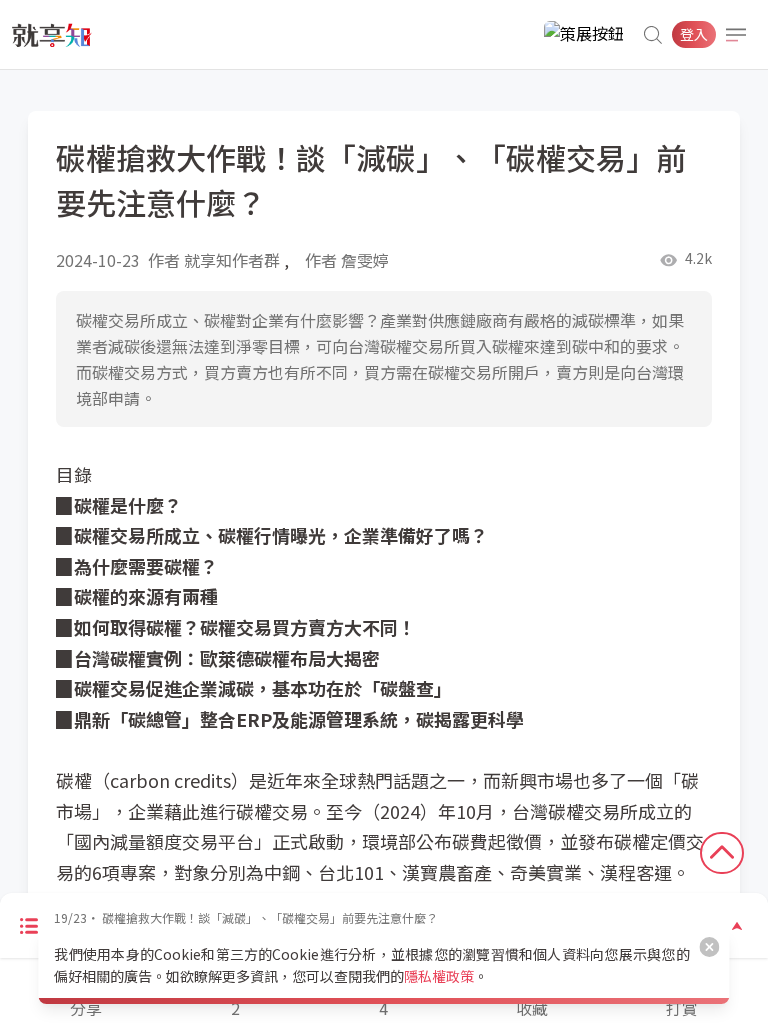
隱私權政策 (439, 976)
